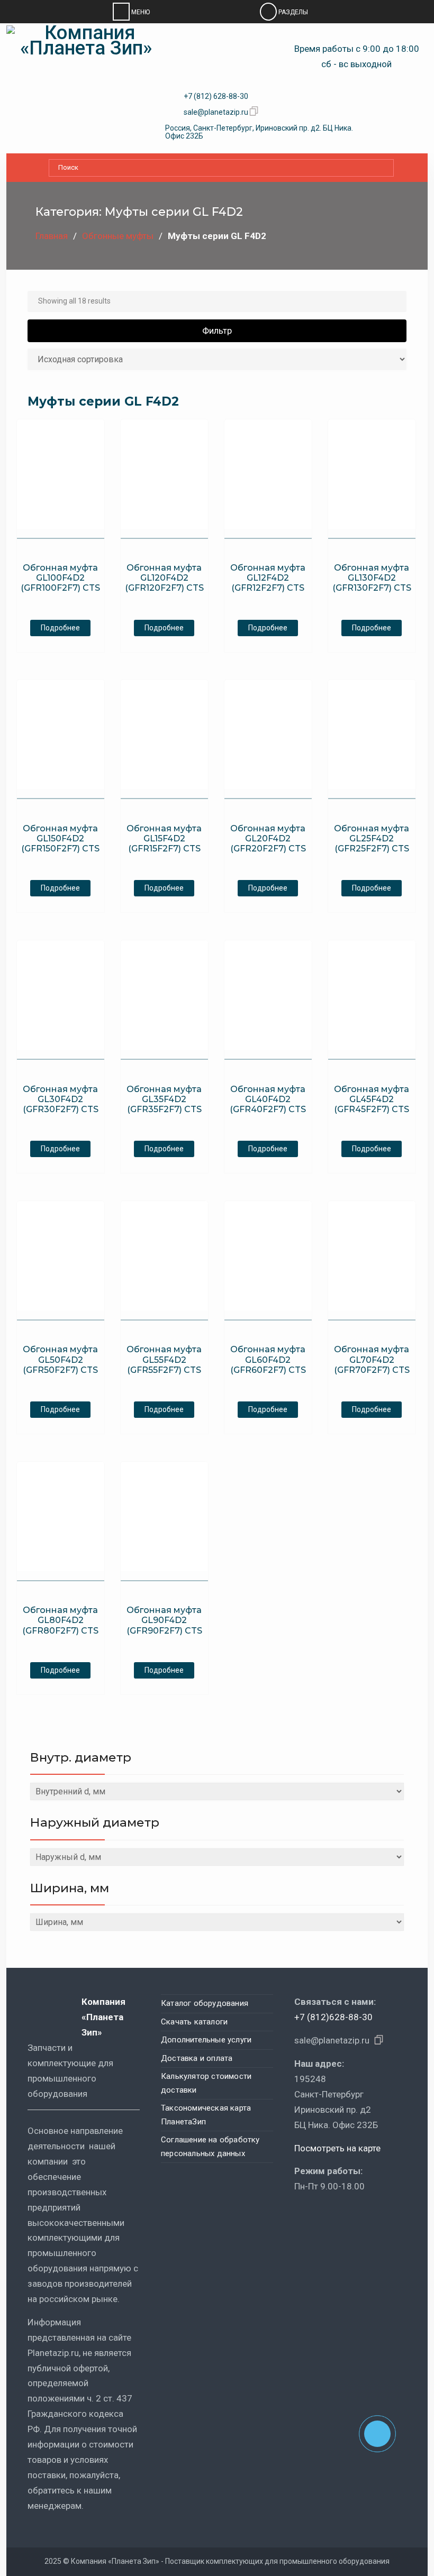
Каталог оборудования (205, 2003)
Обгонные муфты (118, 236)
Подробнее (60, 628)
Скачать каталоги (194, 2022)
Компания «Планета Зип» (103, 2017)
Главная (52, 236)
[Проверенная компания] (323, 2217)
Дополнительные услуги (206, 2040)
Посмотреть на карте (337, 2148)
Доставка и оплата (197, 2058)
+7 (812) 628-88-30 (216, 96)
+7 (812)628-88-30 (333, 2017)
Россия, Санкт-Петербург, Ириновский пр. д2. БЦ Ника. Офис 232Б (259, 132)
